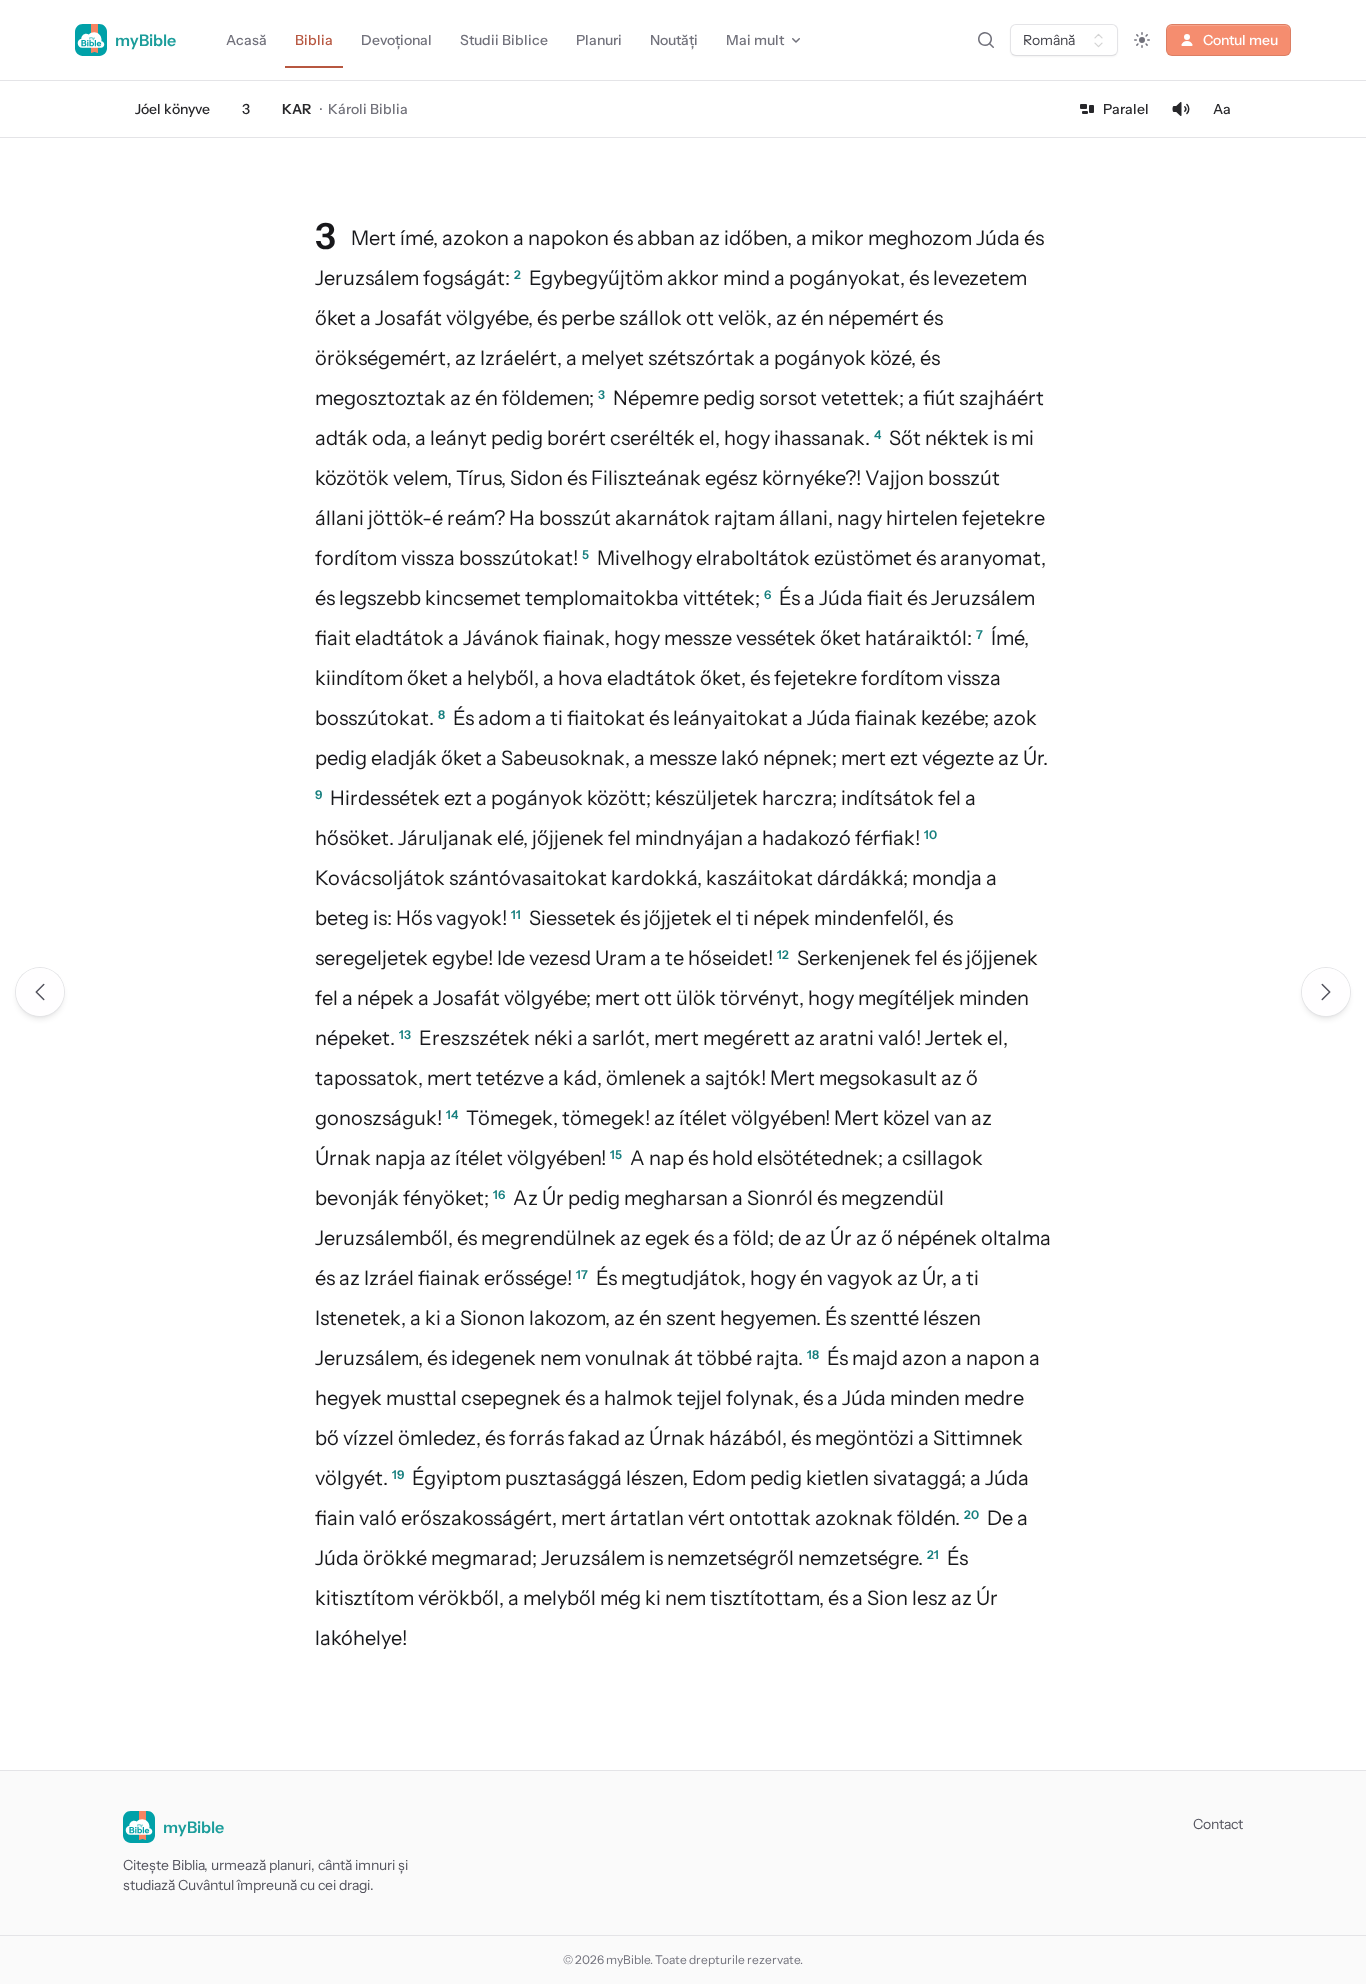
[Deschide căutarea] (986, 40)
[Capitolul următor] (1326, 992)
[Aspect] (1142, 40)
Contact (1218, 1824)
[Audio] (1181, 109)
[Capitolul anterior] (40, 992)
